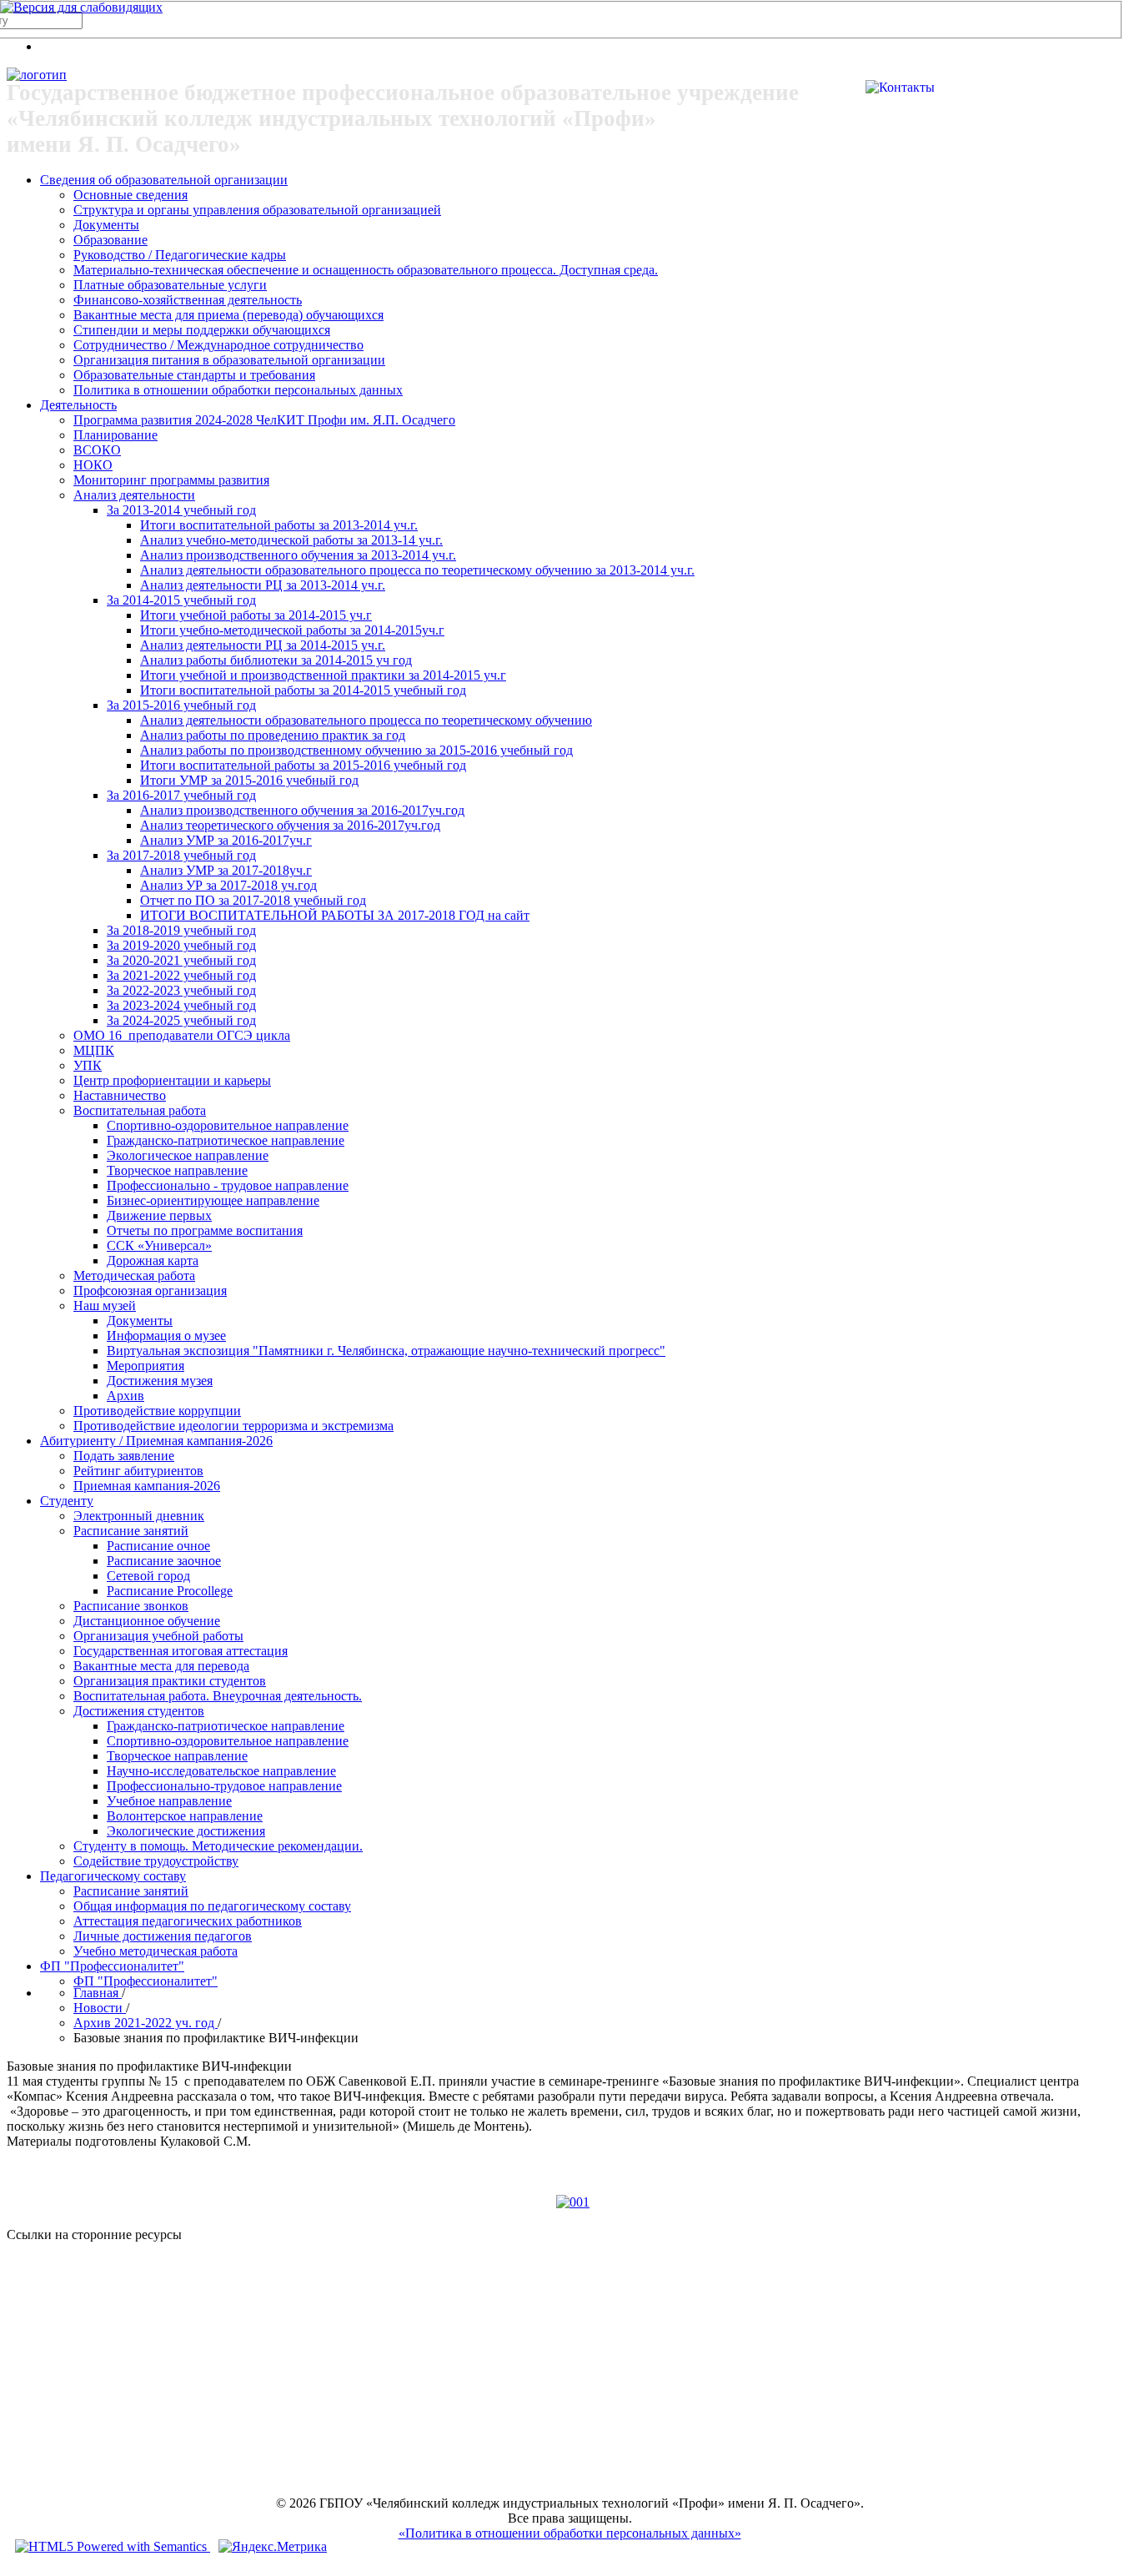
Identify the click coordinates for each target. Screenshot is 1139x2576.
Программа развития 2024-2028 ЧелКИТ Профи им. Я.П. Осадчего (264, 420)
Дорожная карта (153, 1260)
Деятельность (78, 405)
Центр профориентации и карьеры (172, 1080)
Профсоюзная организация (150, 1291)
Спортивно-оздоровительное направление (228, 1125)
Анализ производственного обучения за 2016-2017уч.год (302, 810)
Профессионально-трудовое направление (224, 1786)
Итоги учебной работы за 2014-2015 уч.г (256, 615)
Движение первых (159, 1215)
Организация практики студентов (170, 1681)
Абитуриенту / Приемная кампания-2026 (156, 1441)
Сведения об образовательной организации (164, 180)
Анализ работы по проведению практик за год (273, 735)
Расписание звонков (131, 1606)
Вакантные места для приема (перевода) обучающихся (228, 315)
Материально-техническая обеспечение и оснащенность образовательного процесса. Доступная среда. (366, 270)
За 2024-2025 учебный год (181, 1020)
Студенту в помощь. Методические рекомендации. (218, 1846)
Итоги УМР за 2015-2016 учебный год (249, 780)
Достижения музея (160, 1381)
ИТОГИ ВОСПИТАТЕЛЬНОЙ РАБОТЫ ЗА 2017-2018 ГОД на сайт (335, 915)
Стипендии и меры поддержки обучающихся (202, 330)
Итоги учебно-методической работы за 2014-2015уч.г (292, 630)
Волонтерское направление (185, 1816)
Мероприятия (146, 1366)
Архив (125, 1396)
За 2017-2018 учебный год (181, 855)
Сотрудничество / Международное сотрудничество (218, 345)
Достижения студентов (139, 1711)
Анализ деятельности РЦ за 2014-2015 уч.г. (263, 645)
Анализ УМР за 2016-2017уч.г (226, 840)
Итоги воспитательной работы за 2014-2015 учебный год (303, 690)
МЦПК (94, 1050)
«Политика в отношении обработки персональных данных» (570, 2533)
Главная (98, 1993)
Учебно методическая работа (156, 1951)
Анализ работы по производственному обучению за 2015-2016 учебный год (356, 750)
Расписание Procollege (170, 1591)
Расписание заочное (164, 1561)
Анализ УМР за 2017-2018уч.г (226, 870)
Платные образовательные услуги (170, 285)
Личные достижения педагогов (163, 1936)
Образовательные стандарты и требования (194, 375)
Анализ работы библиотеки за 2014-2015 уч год (276, 660)
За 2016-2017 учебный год (181, 795)
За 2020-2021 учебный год (181, 960)
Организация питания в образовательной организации (229, 360)
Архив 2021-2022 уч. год (146, 2023)
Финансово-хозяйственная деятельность (188, 300)
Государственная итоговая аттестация (181, 1651)
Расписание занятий (131, 1531)
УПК (88, 1065)
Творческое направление (177, 1170)
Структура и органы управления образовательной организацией (257, 210)
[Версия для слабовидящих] (81, 7)
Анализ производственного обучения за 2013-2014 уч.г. (298, 555)
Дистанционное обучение (147, 1621)
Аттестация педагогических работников (188, 1921)
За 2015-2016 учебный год (181, 705)
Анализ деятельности (134, 495)
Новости (100, 2008)
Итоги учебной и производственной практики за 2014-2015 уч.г (323, 675)
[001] (573, 2202)
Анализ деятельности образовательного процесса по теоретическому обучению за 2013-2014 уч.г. (417, 570)
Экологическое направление (188, 1155)
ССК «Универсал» (159, 1245)
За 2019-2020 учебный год (181, 945)
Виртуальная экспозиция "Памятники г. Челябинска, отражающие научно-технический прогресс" (386, 1351)
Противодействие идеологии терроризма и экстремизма (233, 1426)
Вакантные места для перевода (161, 1666)
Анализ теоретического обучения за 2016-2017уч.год (290, 825)
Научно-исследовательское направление (221, 1771)
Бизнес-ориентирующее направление (213, 1200)
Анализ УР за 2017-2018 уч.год (228, 885)
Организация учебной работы (158, 1636)
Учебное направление (169, 1801)
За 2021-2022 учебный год (181, 975)
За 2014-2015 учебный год (181, 600)
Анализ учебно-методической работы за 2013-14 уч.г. (291, 540)
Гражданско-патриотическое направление (226, 1140)
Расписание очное (158, 1546)
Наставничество (120, 1095)
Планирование (115, 435)
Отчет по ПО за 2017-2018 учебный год (253, 900)
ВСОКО (97, 450)
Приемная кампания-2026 (147, 1486)
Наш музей (105, 1306)
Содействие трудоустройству (156, 1861)
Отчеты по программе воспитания (205, 1230)
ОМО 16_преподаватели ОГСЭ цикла (182, 1035)
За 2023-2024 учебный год (181, 1005)
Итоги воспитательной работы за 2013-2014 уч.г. (279, 525)
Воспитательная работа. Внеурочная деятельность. (218, 1696)
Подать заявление (124, 1456)
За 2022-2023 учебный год (181, 990)
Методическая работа (134, 1275)
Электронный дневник (139, 1516)
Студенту (67, 1501)
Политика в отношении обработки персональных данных (238, 390)
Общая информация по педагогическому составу (212, 1906)
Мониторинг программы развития (171, 480)
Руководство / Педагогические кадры (180, 255)
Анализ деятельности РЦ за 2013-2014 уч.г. (263, 585)
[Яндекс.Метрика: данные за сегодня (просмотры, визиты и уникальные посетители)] (273, 2547)
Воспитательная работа (140, 1110)
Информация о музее (166, 1336)
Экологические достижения (186, 1831)
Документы (106, 225)
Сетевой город (148, 1576)
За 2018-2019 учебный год (181, 930)
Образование (110, 240)
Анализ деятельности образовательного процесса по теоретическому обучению (366, 720)
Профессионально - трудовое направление (228, 1185)
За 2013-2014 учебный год (181, 510)
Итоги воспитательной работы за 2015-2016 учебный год (303, 765)
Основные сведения (130, 195)
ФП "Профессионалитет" (112, 1966)
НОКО (93, 465)
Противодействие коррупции (157, 1411)
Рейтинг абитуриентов (138, 1471)
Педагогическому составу (113, 1876)
